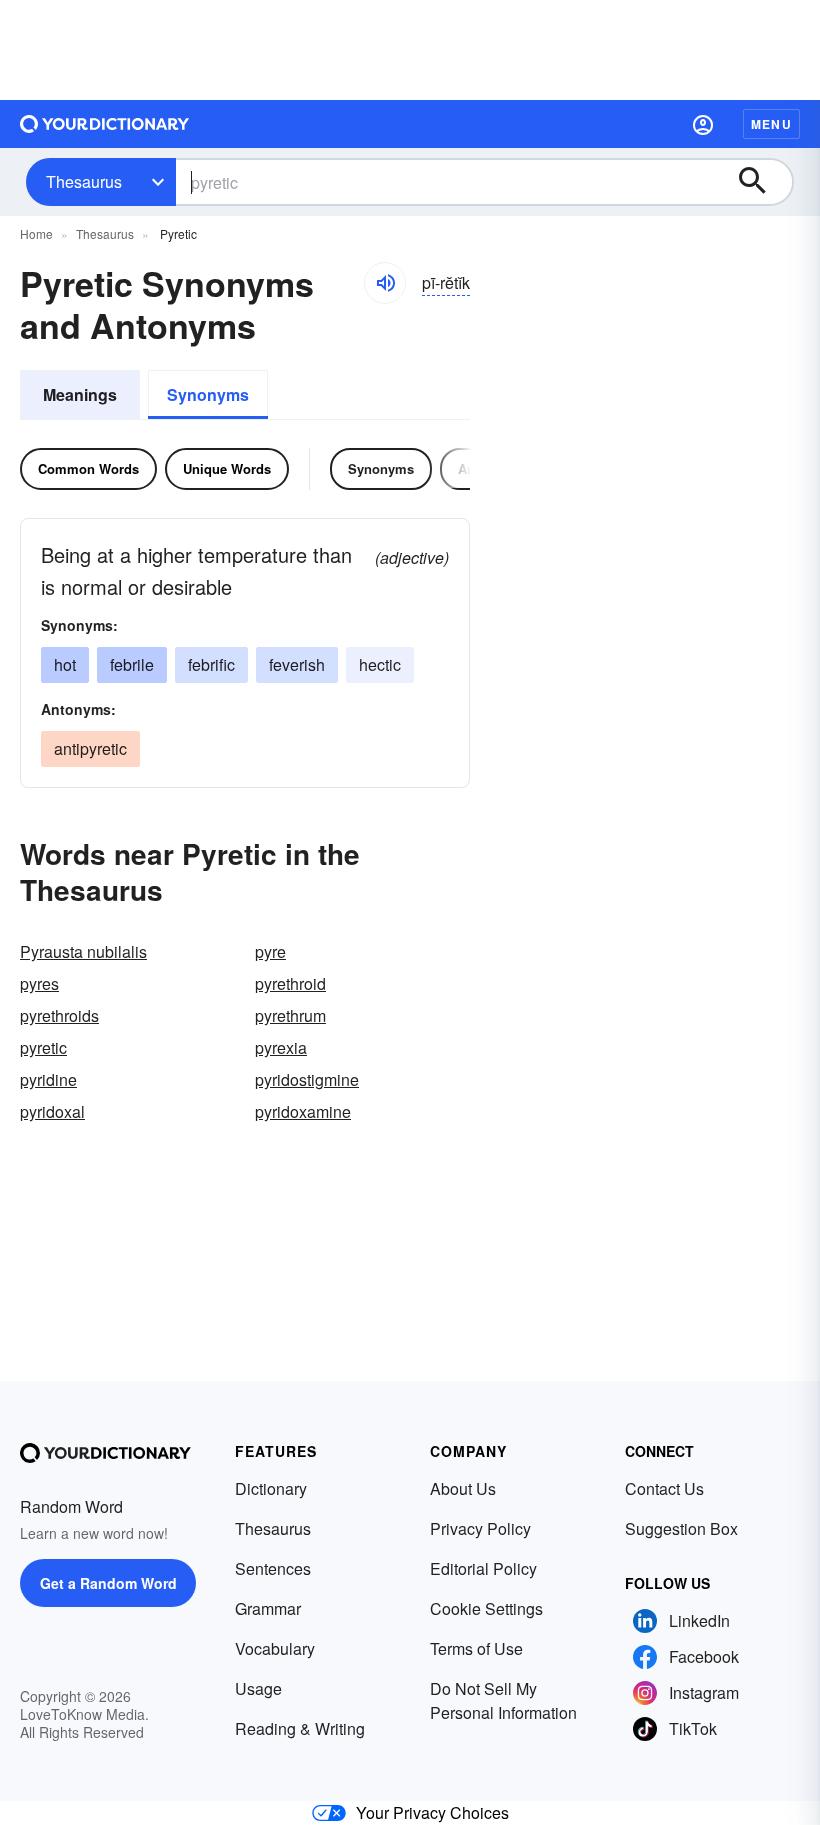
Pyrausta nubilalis (83, 951)
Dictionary (271, 1488)
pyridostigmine (307, 1079)
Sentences (273, 1568)
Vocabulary (275, 1648)
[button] (703, 124)
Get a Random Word (108, 1583)
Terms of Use (476, 1648)
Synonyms (208, 394)
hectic (380, 664)
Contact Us (664, 1488)
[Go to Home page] (105, 124)
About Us (463, 1488)
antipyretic (90, 748)
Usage (258, 1688)
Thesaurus (84, 181)
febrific (211, 664)
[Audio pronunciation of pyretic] (385, 283)
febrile (132, 664)
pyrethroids (59, 1015)
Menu (771, 124)
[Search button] (762, 182)
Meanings (80, 394)
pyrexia (281, 1047)
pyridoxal (52, 1111)
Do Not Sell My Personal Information (503, 1700)
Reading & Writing (300, 1728)
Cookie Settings (486, 1608)
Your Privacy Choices (432, 1812)
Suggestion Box (681, 1528)
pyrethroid (290, 983)
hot (65, 664)
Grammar (268, 1608)
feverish (297, 664)
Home (36, 233)
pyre (270, 951)
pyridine (48, 1079)
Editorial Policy (483, 1568)
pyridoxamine (303, 1111)
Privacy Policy (480, 1528)
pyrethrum (290, 1015)
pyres (39, 983)
